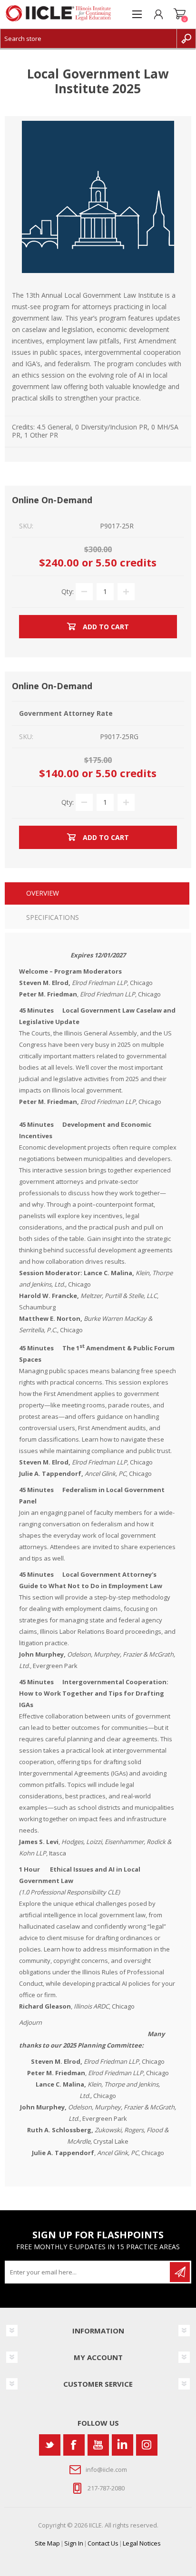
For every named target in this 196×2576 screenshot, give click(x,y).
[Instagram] (147, 2445)
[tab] (97, 894)
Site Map (47, 2543)
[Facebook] (74, 2445)
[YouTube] (98, 2445)
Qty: (68, 591)
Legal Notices (142, 2543)
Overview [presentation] (43, 893)
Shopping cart (180, 14)
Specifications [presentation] (53, 917)
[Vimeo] (122, 2445)
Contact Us (103, 2543)
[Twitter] (50, 2445)
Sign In (74, 2543)
